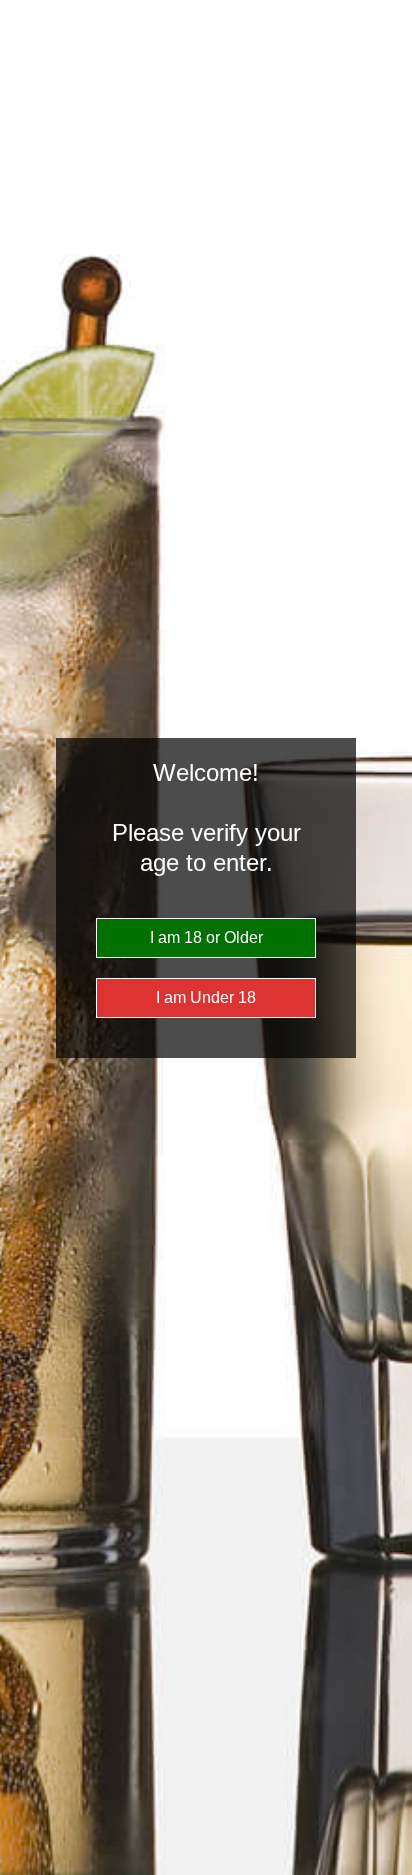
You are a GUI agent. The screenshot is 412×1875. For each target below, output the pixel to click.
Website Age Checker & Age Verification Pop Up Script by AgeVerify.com (387, 1870)
